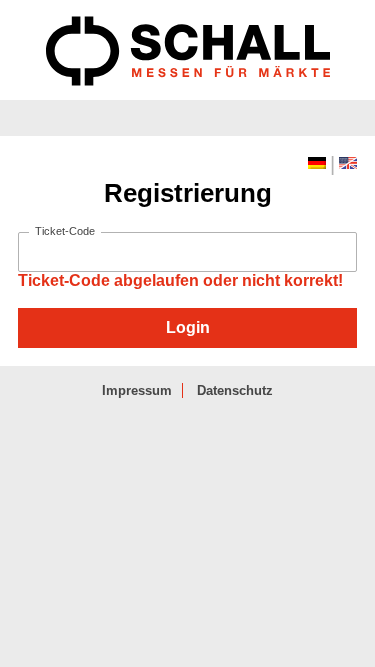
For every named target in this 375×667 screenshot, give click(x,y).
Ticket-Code (65, 231)
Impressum (137, 390)
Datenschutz (235, 390)
